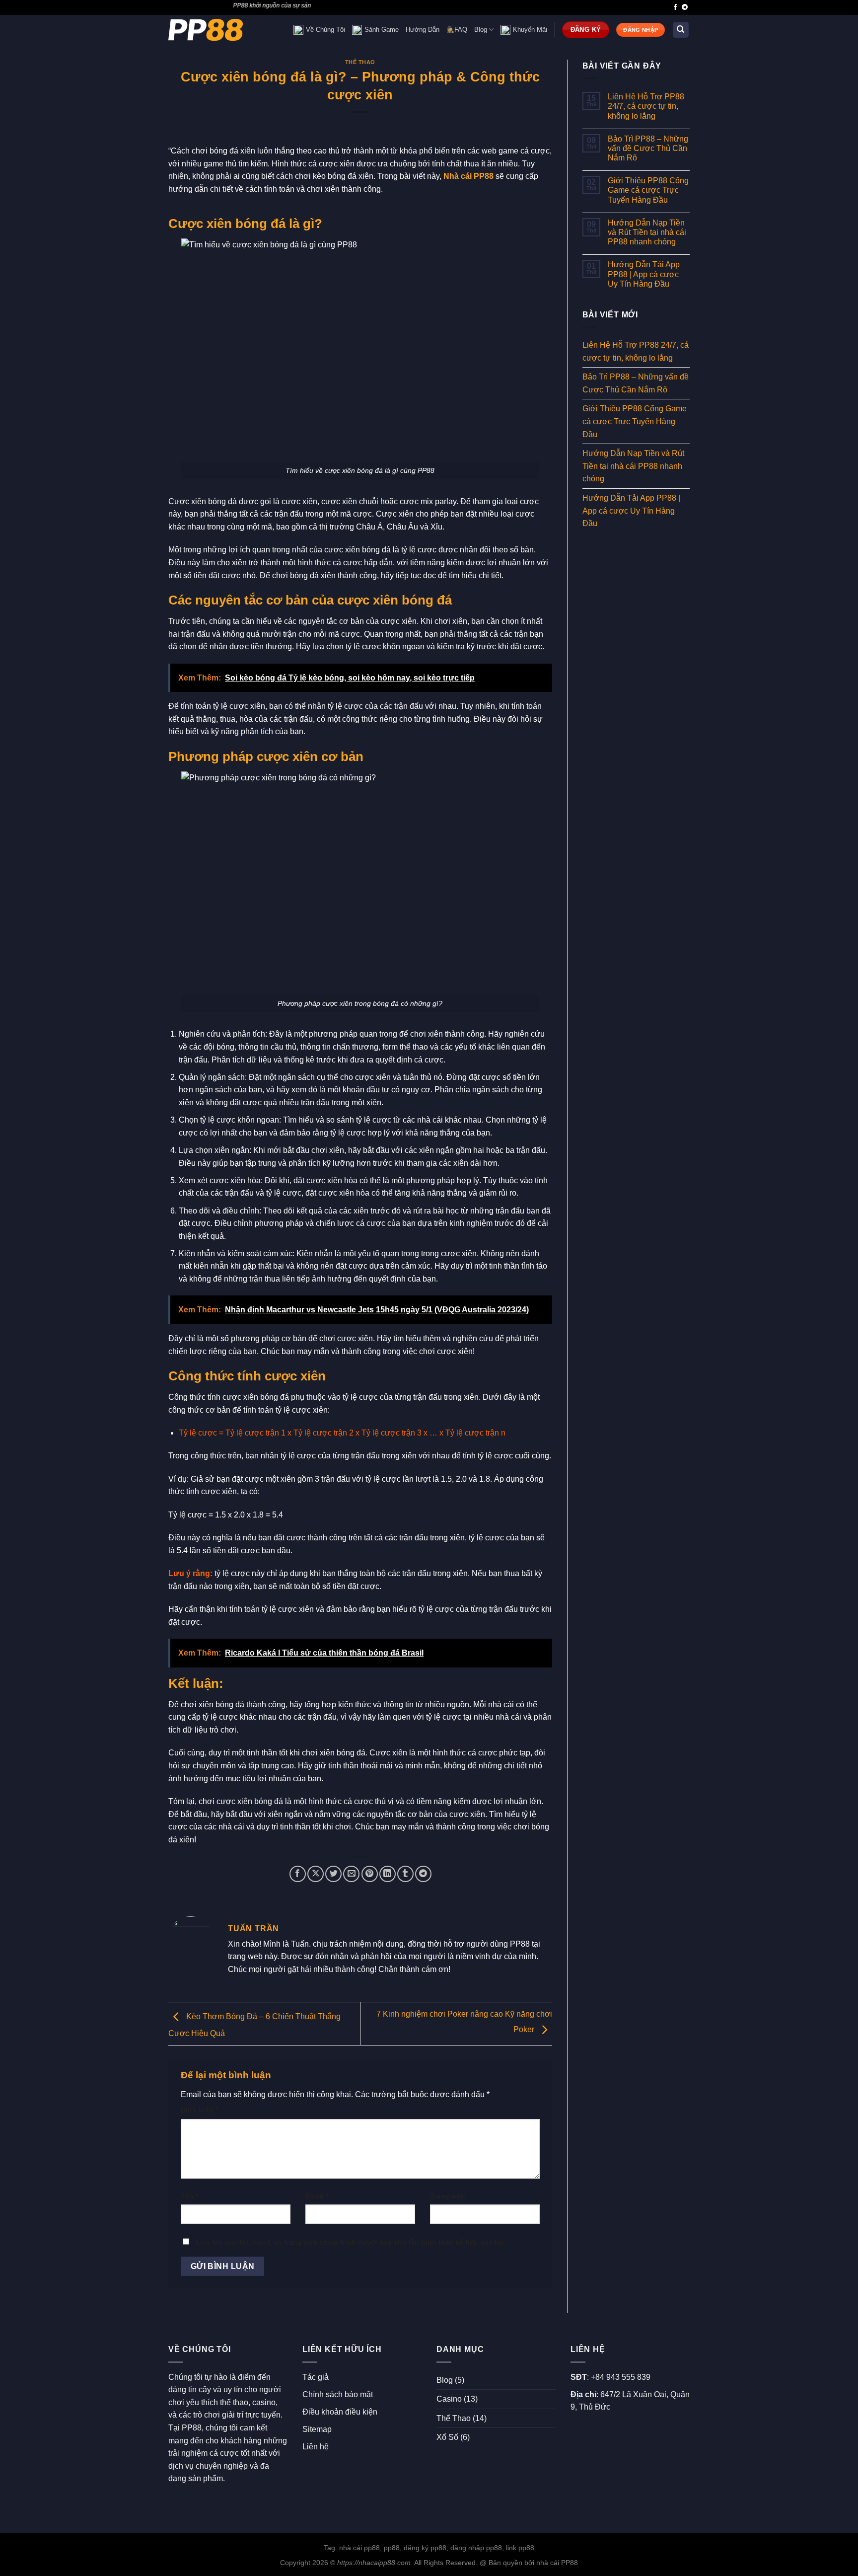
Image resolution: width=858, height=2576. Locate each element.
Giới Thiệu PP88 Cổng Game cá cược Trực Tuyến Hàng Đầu (648, 190)
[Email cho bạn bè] (351, 1874)
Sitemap (317, 2429)
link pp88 (520, 2548)
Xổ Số (447, 2437)
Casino (449, 2399)
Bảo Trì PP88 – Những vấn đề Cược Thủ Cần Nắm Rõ (648, 148)
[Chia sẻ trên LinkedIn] (388, 1874)
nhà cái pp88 (359, 2548)
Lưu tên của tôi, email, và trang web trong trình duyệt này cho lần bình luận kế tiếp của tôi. (351, 2242)
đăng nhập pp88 (476, 2548)
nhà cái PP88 (557, 2563)
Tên (189, 2196)
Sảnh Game (382, 30)
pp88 (392, 2548)
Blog (481, 30)
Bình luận (199, 2110)
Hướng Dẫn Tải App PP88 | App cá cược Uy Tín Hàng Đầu (644, 274)
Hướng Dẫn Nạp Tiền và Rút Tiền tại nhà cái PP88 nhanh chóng (647, 232)
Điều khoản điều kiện (340, 2412)
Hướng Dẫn (423, 30)
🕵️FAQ (457, 30)
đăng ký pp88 (425, 2548)
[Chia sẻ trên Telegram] (423, 1874)
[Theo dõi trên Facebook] (675, 7)
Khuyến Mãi (530, 30)
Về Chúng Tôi (325, 30)
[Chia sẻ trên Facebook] (298, 1874)
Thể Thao (360, 62)
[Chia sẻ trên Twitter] (333, 1874)
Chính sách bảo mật (338, 2394)
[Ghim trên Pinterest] (370, 1874)
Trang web (448, 2196)
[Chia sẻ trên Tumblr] (405, 1874)
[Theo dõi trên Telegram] (685, 7)
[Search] (681, 30)
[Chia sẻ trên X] (316, 1874)
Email (317, 2196)
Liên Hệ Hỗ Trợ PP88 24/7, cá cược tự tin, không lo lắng (646, 106)
